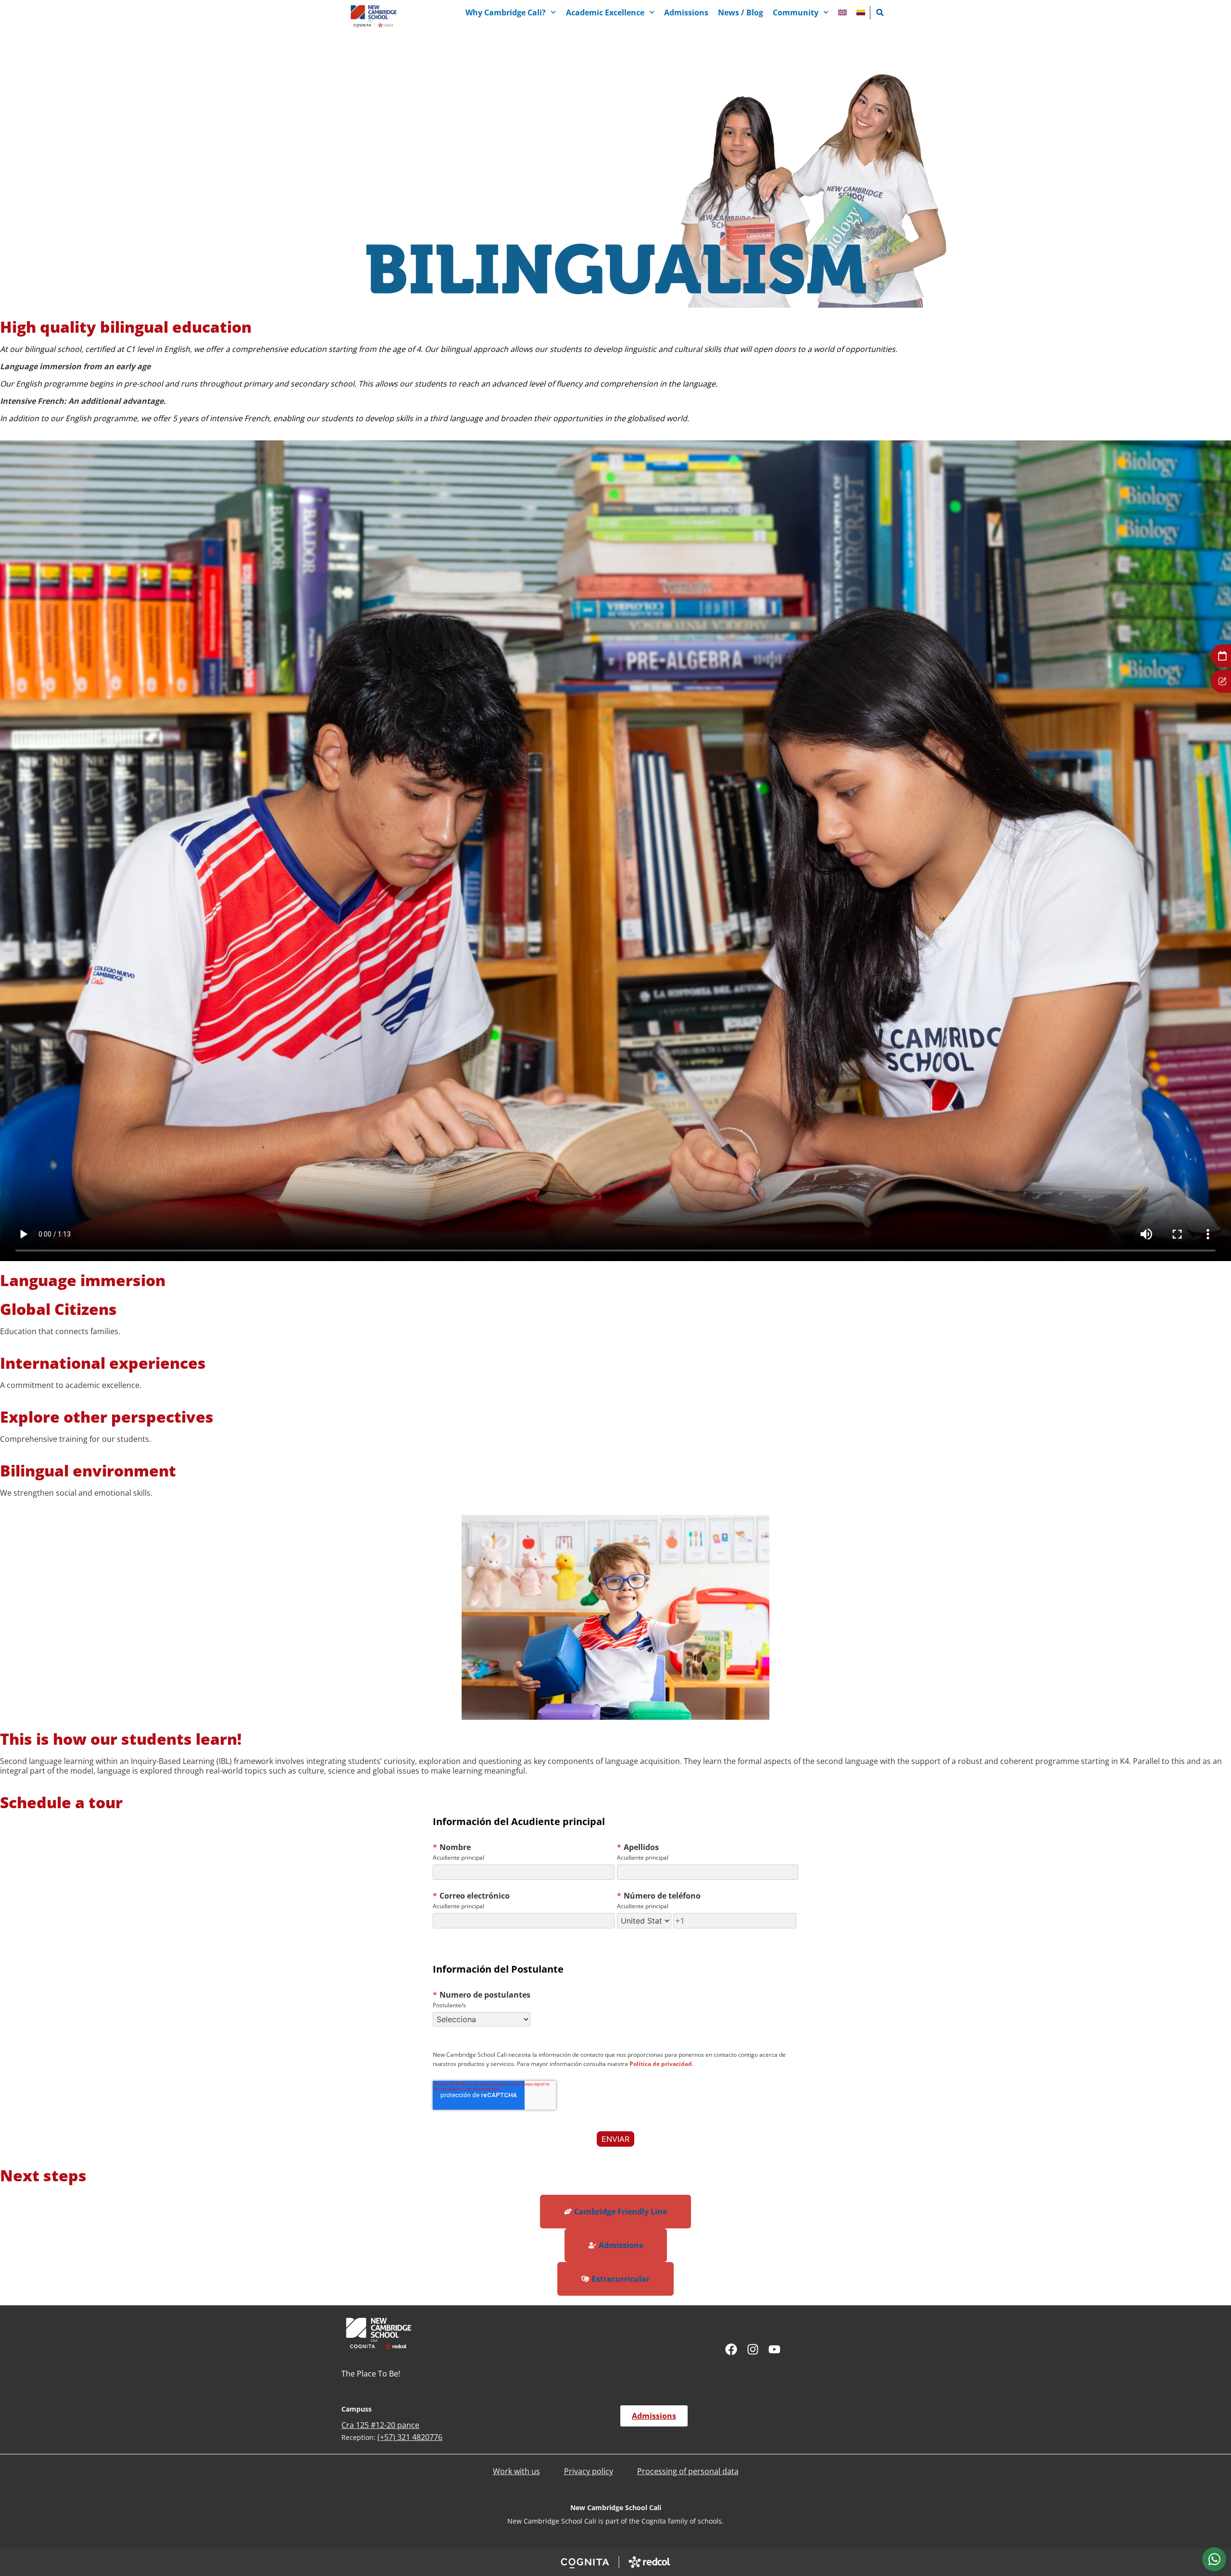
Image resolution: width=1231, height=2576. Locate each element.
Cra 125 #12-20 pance (380, 2425)
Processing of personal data (688, 2471)
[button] (880, 13)
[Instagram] (753, 2349)
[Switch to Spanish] (861, 13)
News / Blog (741, 13)
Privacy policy (589, 2471)
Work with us (516, 2471)
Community (796, 13)
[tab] (1214, 2559)
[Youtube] (774, 2349)
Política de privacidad (661, 2064)
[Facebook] (731, 2349)
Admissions (686, 13)
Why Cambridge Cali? (506, 13)
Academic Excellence (605, 13)
